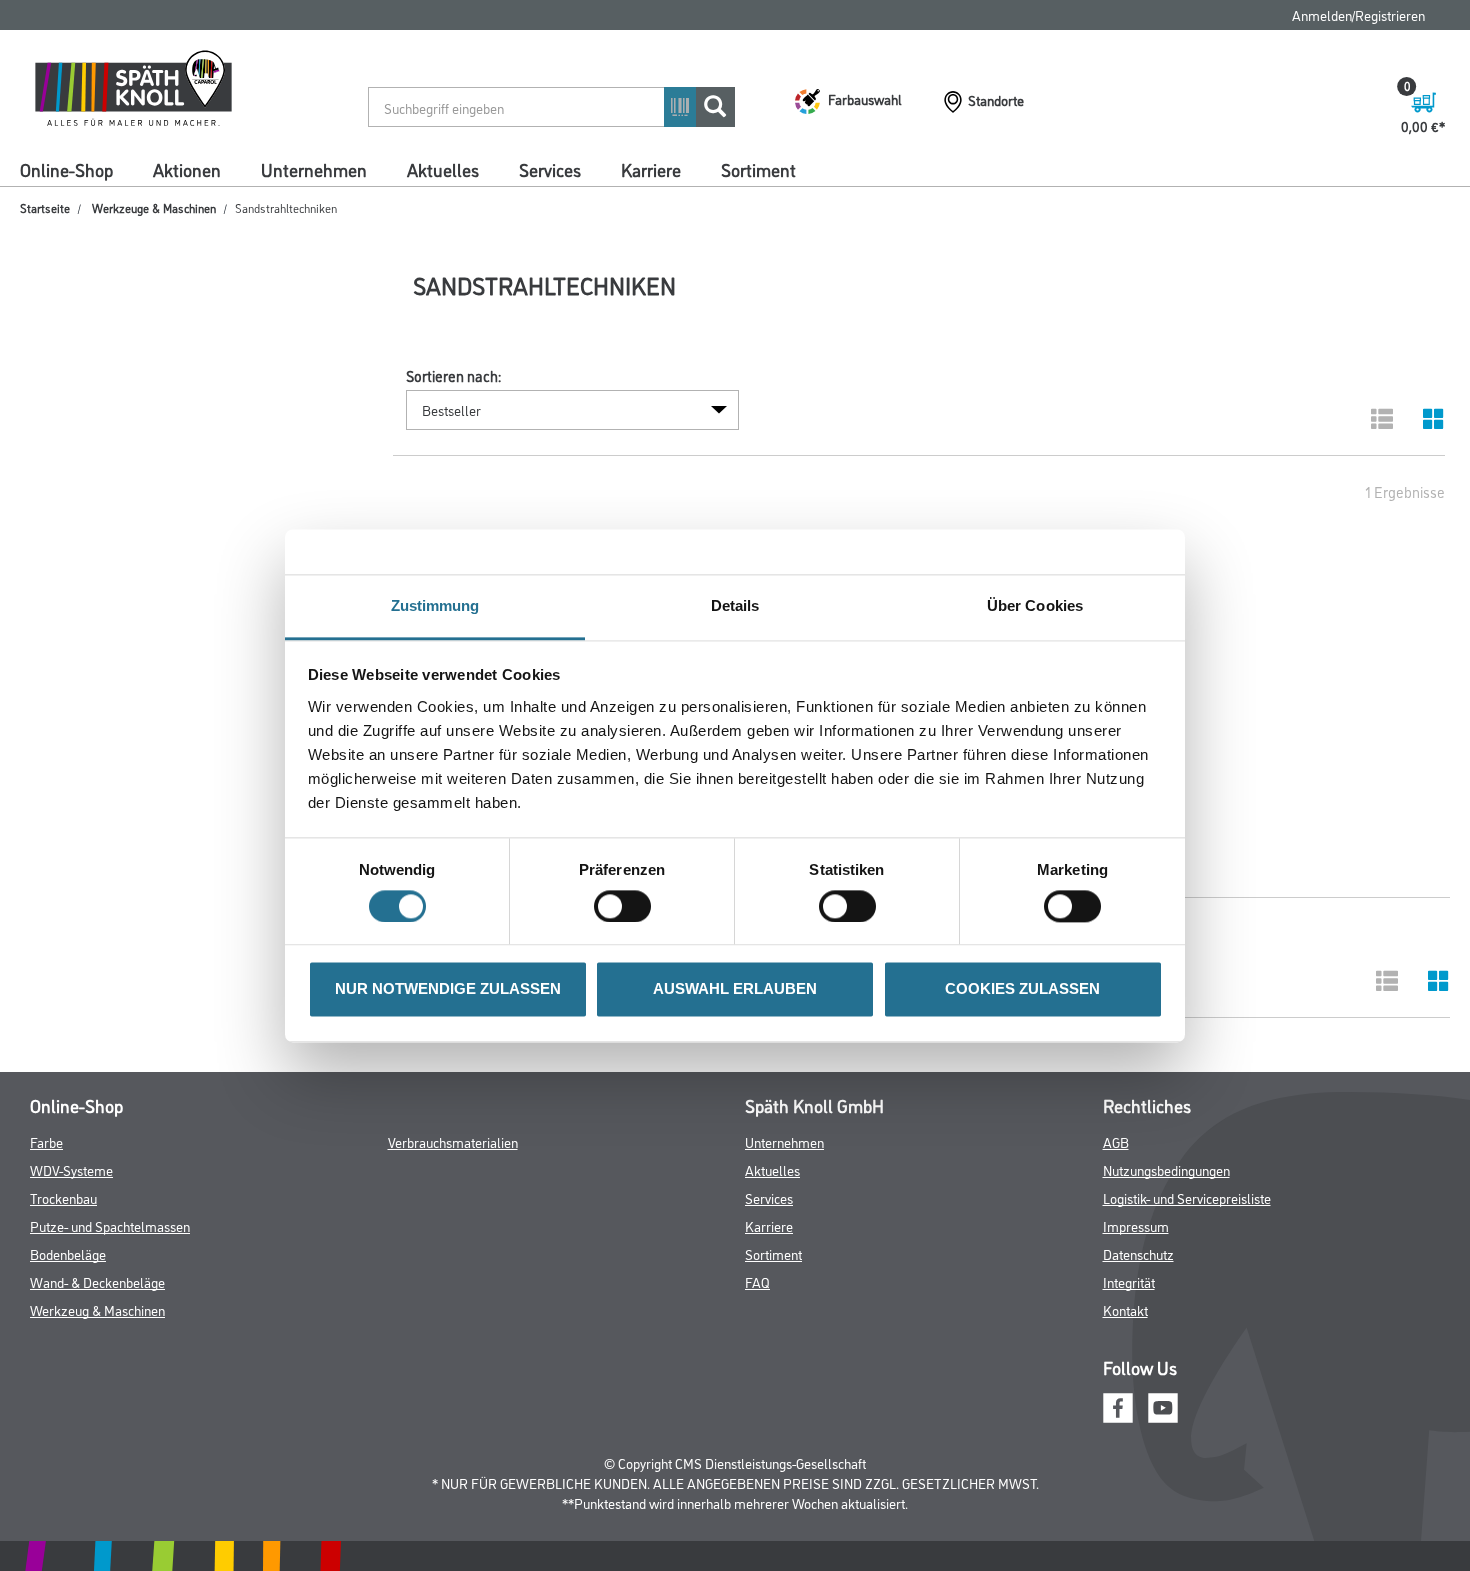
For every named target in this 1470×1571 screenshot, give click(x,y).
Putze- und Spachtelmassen (110, 1225)
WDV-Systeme (71, 1169)
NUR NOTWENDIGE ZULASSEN (448, 989)
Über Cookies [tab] (1035, 605)
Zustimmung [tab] (435, 605)
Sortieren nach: (453, 376)
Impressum (1136, 1225)
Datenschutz (1138, 1253)
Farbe (46, 1141)
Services (550, 169)
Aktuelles (443, 169)
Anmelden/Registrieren (1358, 14)
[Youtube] (1163, 1405)
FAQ (757, 1281)
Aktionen (187, 169)
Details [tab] (735, 605)
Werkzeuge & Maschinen (154, 207)
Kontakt (1125, 1309)
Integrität (1129, 1281)
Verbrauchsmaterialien (453, 1141)
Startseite (45, 207)
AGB (1116, 1141)
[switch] (627, 906)
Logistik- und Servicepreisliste (1187, 1197)
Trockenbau (63, 1197)
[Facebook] (1118, 1405)
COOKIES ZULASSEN (1022, 989)
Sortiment (758, 169)
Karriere (651, 169)
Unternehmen (314, 169)
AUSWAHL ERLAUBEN (735, 989)
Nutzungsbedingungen (1166, 1169)
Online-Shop (66, 169)
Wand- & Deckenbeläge (97, 1281)
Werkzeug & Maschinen (97, 1309)
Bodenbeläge (68, 1253)
